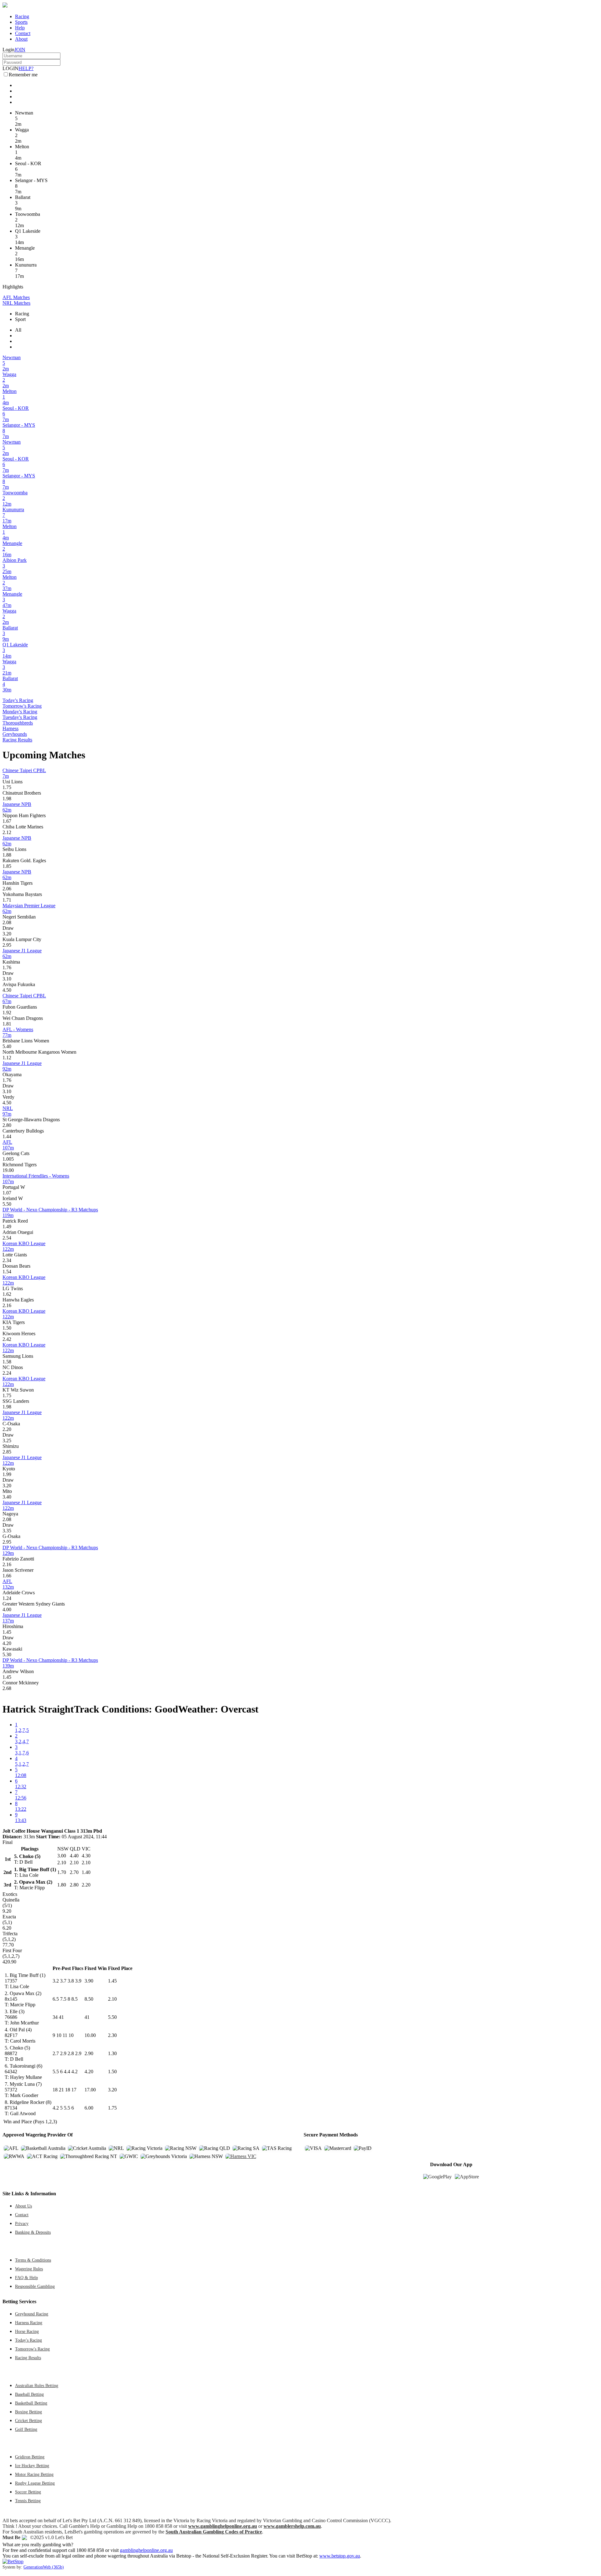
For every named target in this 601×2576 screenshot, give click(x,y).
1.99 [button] (7, 1474)
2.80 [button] (7, 1125)
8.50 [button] (89, 1999)
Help (20, 28)
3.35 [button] (7, 1531)
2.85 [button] (7, 1452)
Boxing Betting (28, 2412)
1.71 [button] (7, 900)
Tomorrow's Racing (22, 706)
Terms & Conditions (33, 2260)
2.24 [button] (7, 1373)
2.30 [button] (112, 2035)
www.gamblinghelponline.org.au (223, 2526)
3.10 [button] (7, 979)
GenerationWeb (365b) (44, 2567)
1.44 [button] (7, 1136)
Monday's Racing (20, 712)
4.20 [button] (7, 1643)
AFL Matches (16, 297)
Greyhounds (15, 734)
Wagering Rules (29, 2269)
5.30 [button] (7, 1655)
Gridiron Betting (30, 2457)
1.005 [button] (8, 1159)
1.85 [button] (7, 866)
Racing (22, 16)
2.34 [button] (7, 1260)
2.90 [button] (89, 2053)
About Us (23, 2206)
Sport (20, 319)
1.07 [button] (7, 1193)
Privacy (22, 2223)
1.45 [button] (7, 1632)
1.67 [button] (7, 821)
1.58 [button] (7, 1362)
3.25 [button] (7, 1441)
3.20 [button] (7, 934)
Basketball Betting (31, 2403)
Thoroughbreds (18, 723)
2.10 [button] (112, 1999)
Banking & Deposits (33, 2232)
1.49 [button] (7, 1227)
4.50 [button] (7, 990)
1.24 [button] (7, 1598)
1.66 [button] (7, 1576)
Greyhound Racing (32, 2314)
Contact (23, 33)
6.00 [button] (89, 2108)
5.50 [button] (7, 1204)
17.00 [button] (90, 2090)
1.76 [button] (7, 967)
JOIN (20, 50)
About (21, 39)
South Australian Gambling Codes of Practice (214, 2532)
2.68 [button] (7, 1688)
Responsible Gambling (35, 2286)
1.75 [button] (7, 787)
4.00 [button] (7, 1609)
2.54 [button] (7, 1238)
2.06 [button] (7, 889)
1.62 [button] (7, 1294)
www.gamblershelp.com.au (292, 2526)
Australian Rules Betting (37, 2385)
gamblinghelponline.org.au (146, 2550)
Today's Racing (18, 700)
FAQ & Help (26, 2278)
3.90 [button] (89, 1981)
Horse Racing (27, 2331)
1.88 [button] (7, 855)
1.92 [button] (7, 1013)
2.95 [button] (7, 945)
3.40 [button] (7, 1497)
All (18, 330)
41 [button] (87, 2017)
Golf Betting (26, 2429)
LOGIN (10, 68)
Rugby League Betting (35, 2483)
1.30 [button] (112, 2053)
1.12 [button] (7, 1058)
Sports (21, 22)
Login (8, 50)
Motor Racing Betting (34, 2474)
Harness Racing (29, 2323)
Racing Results (17, 740)
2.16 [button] (7, 1305)
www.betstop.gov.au (340, 2556)
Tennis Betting (28, 2501)
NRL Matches (16, 303)
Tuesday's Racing (20, 717)
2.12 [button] (7, 832)
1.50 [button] (7, 1328)
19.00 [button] (8, 1170)
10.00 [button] (90, 2035)
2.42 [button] (7, 1339)
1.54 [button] (7, 1272)
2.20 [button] (7, 1429)
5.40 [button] (7, 1046)
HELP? (26, 68)
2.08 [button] (7, 922)
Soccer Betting (28, 2492)
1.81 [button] (7, 1024)
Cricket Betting (28, 2421)
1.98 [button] (7, 799)
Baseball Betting (29, 2394)
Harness (10, 728)
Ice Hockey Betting (32, 2466)
